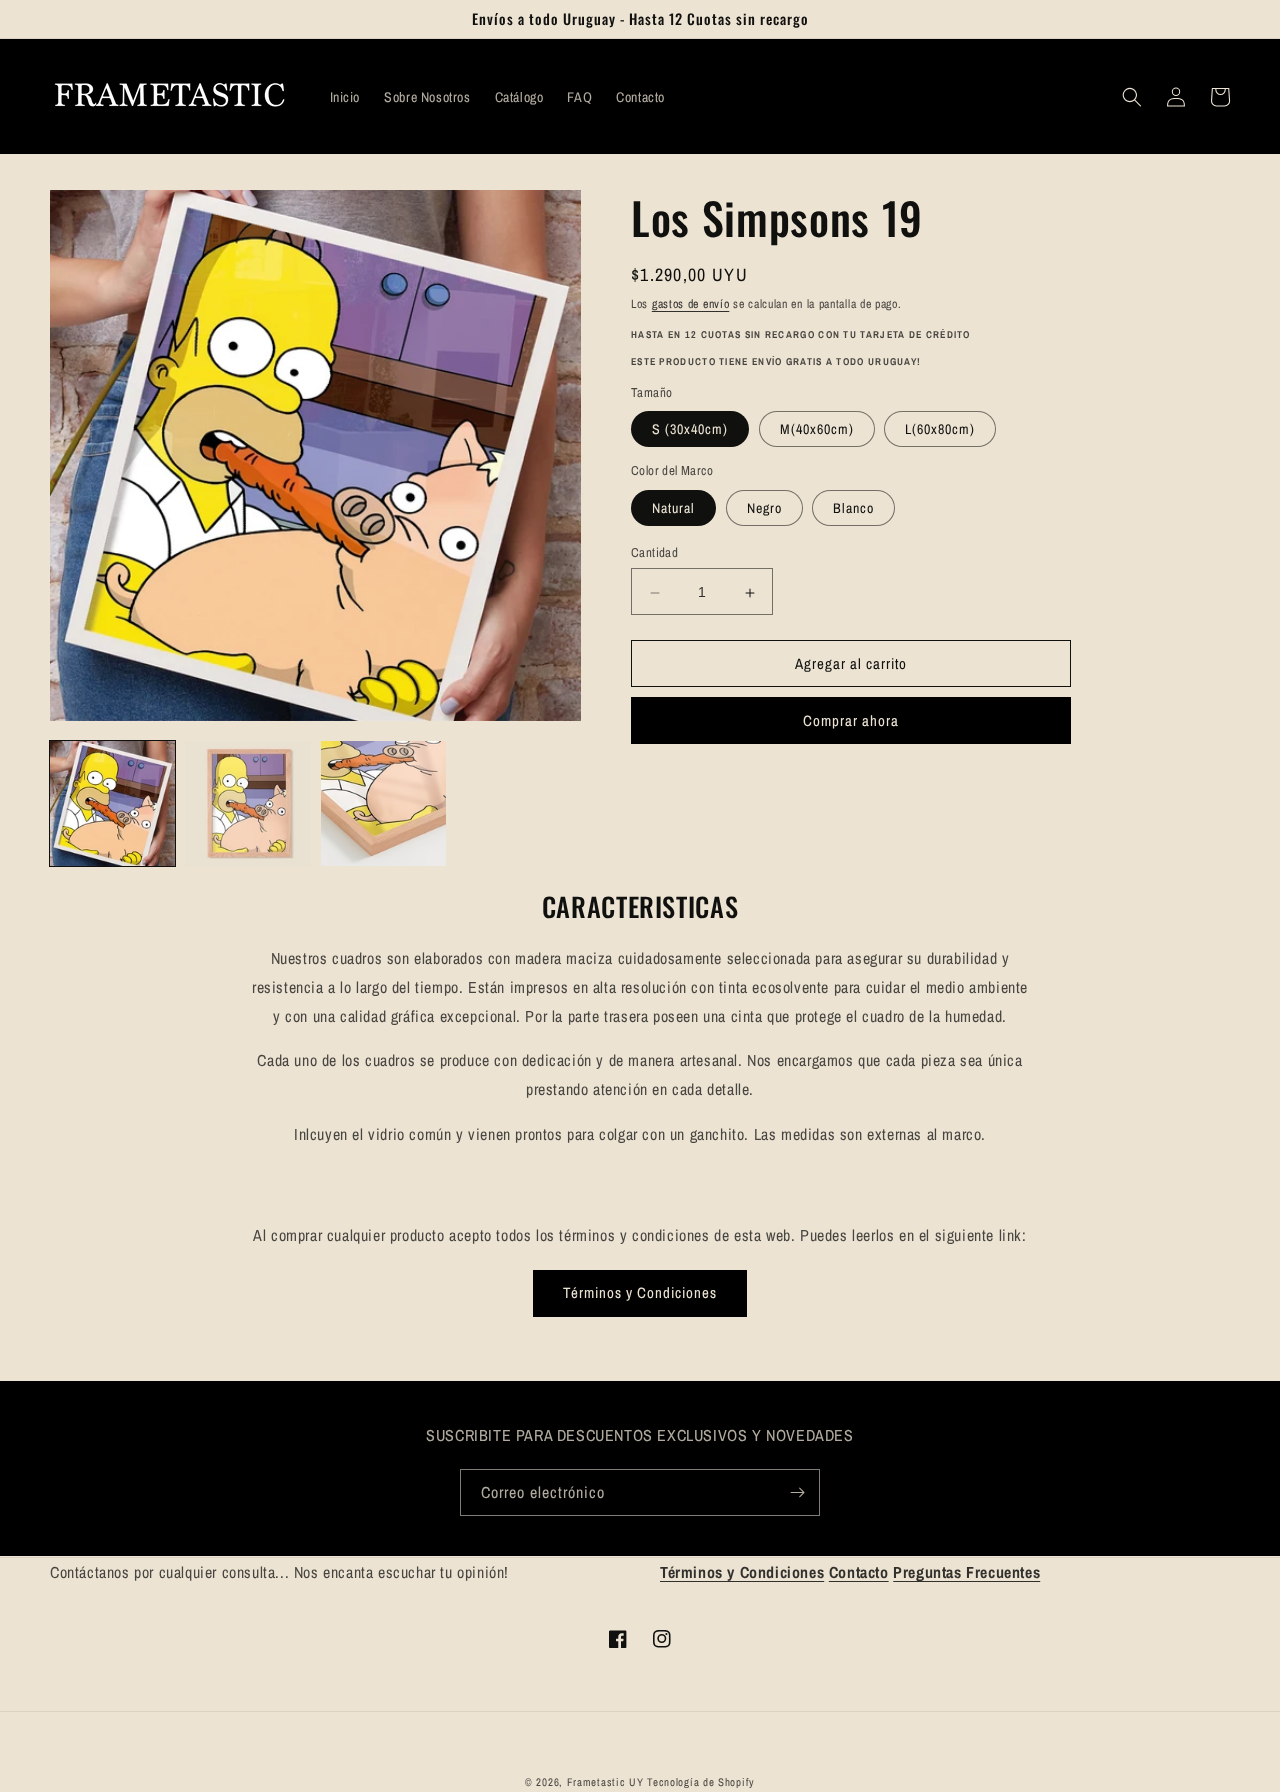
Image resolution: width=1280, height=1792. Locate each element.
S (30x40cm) (690, 430)
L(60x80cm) (940, 430)
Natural (673, 509)
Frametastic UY (605, 1782)
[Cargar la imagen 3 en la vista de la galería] (383, 803)
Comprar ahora (851, 721)
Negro (764, 509)
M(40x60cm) (817, 430)
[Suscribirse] (797, 1492)
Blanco (853, 509)
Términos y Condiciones (640, 1292)
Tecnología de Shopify (701, 1782)
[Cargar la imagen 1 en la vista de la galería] (112, 803)
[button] (1132, 97)
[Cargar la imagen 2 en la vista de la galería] (247, 803)
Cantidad (654, 553)
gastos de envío (691, 304)
